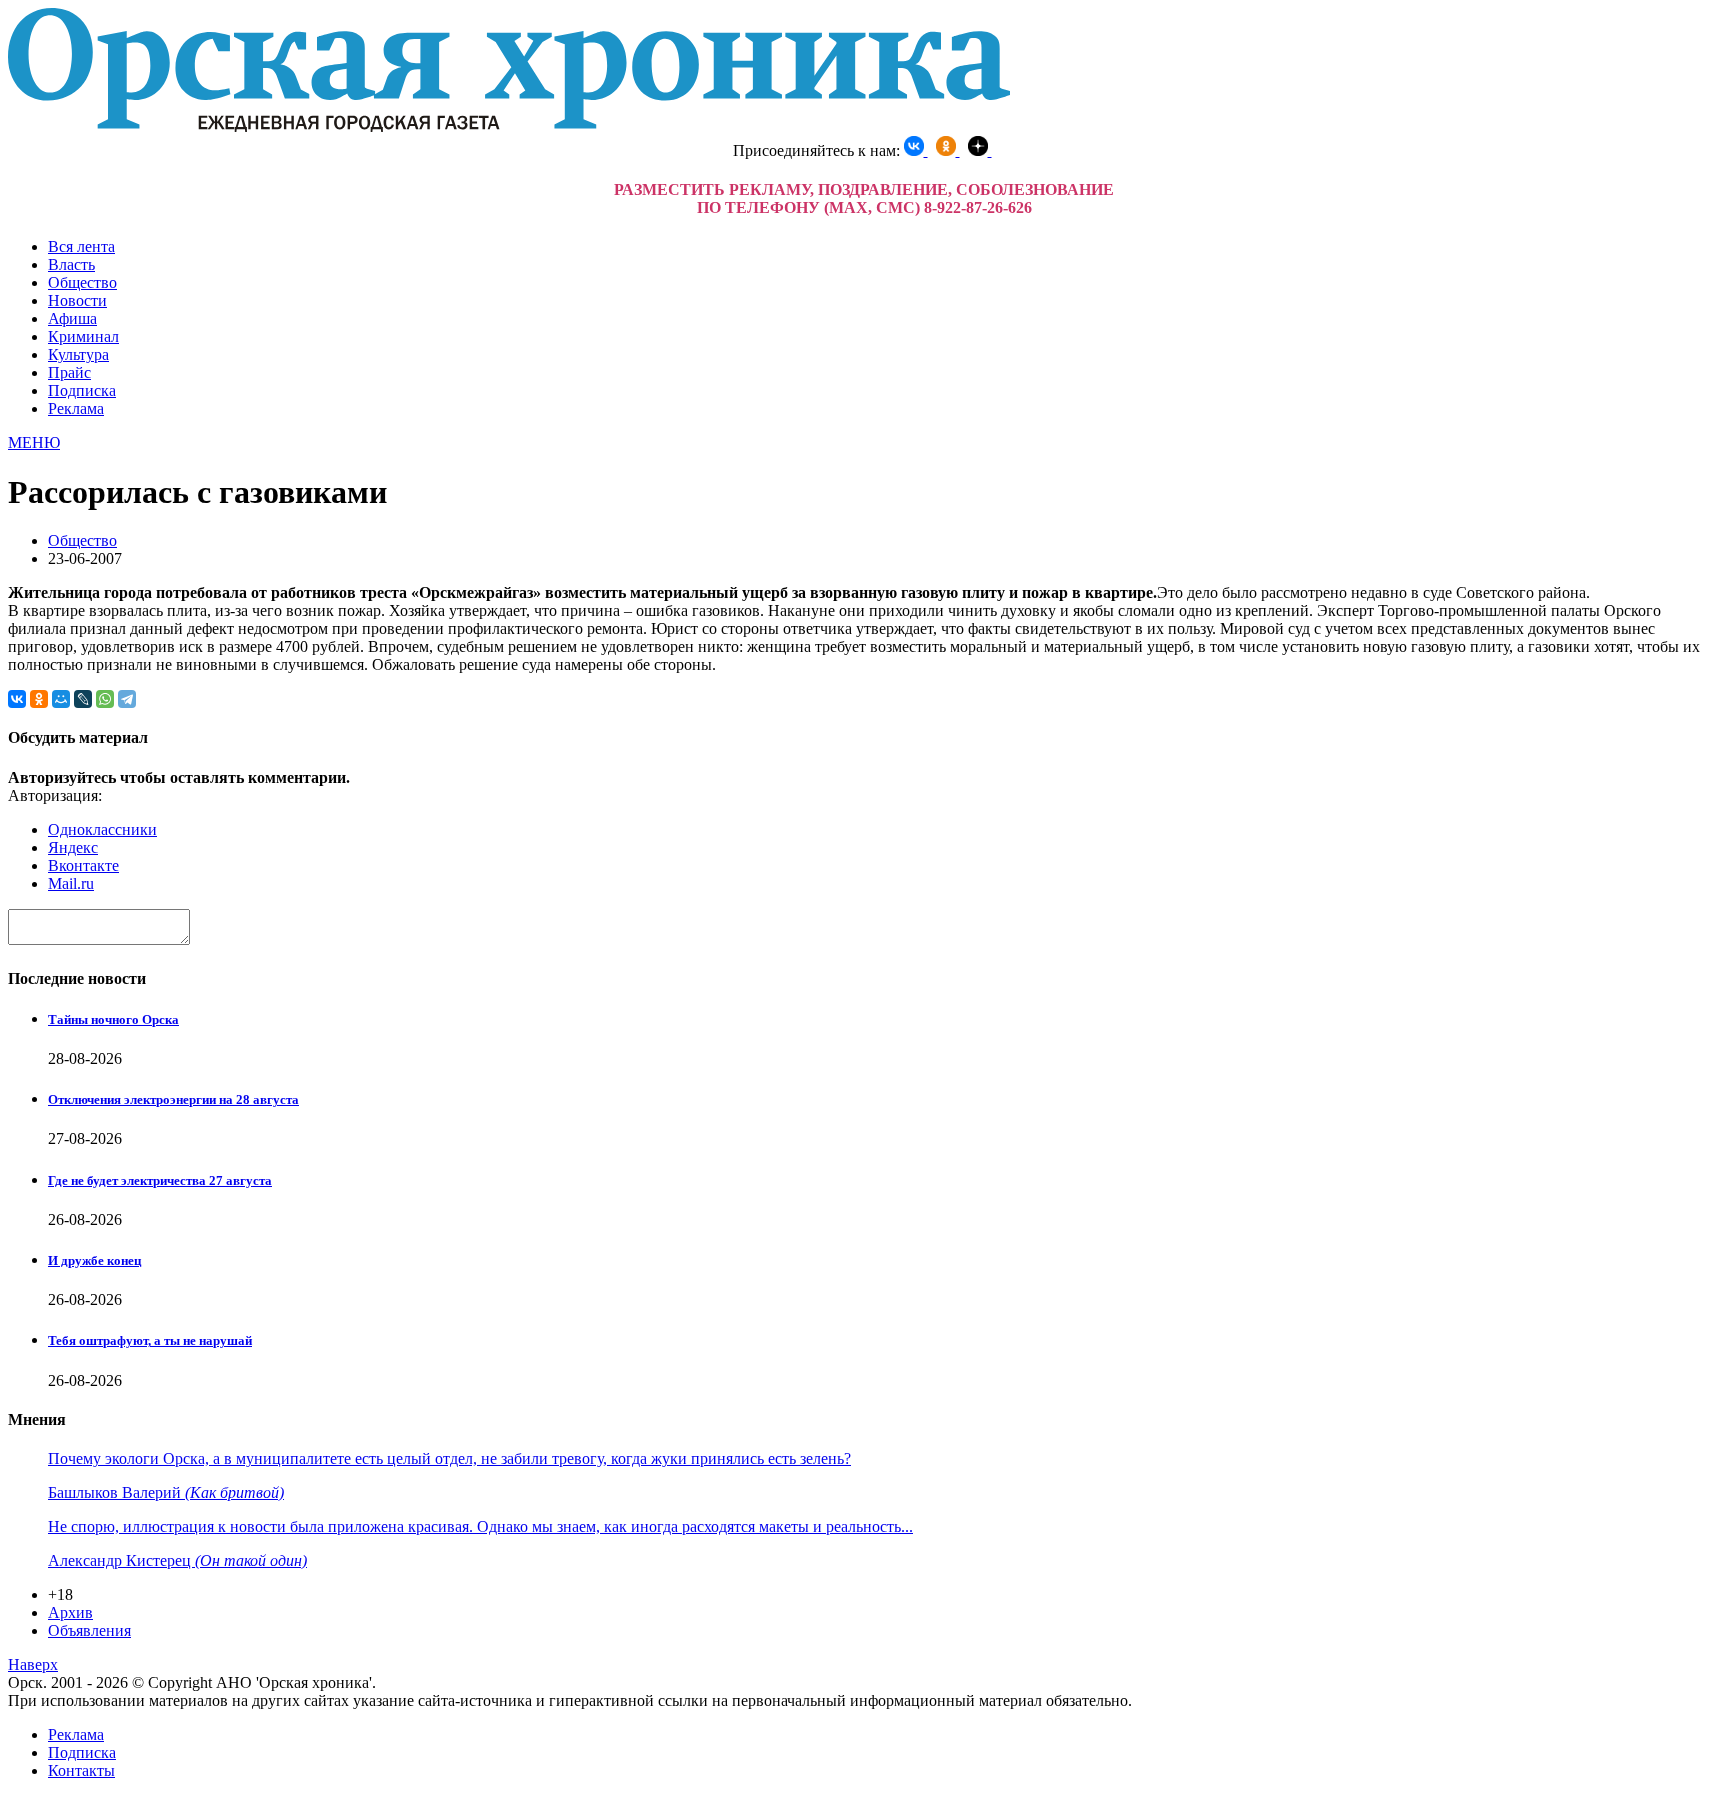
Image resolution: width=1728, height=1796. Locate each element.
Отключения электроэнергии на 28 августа (173, 1099)
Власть (71, 264)
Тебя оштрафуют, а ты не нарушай (150, 1340)
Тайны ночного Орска (113, 1019)
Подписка (82, 390)
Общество (82, 282)
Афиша (72, 318)
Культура (78, 354)
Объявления (89, 1630)
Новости (77, 300)
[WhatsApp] (105, 699)
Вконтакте (83, 865)
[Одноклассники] (39, 699)
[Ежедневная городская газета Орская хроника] (509, 126)
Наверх (33, 1664)
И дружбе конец (94, 1260)
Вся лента (81, 246)
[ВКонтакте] (17, 699)
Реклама (76, 408)
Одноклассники (102, 829)
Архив (70, 1612)
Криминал (83, 336)
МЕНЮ (34, 442)
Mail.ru (71, 883)
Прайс (69, 372)
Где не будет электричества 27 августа (160, 1180)
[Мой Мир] (61, 699)
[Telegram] (127, 699)
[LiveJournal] (83, 699)
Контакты (81, 1770)
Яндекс (73, 847)
